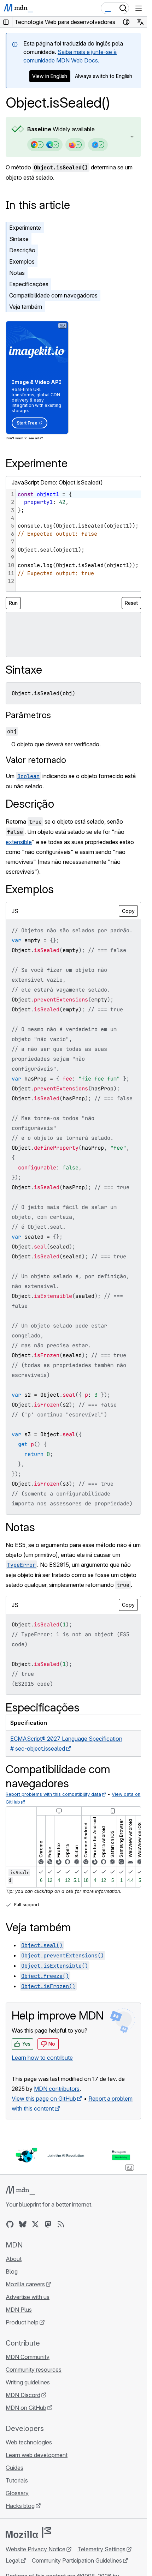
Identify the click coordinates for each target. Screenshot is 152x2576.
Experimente (25, 228)
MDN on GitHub (26, 2408)
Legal (13, 2560)
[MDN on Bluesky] (23, 2224)
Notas (17, 273)
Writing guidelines (28, 2382)
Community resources (34, 2370)
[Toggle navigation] (139, 8)
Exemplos (22, 261)
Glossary (17, 2493)
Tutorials (17, 2480)
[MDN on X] (35, 2224)
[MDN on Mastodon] (48, 2224)
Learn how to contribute (42, 2058)
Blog (12, 2271)
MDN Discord (23, 2395)
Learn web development (37, 2455)
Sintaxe (19, 239)
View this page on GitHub (44, 2099)
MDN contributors (57, 2089)
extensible (19, 842)
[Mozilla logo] (28, 2533)
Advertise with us (28, 2297)
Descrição (22, 250)
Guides (14, 2468)
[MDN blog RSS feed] (61, 2224)
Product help (22, 2322)
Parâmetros (28, 715)
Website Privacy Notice (36, 2549)
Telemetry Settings (101, 2549)
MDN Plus (19, 2310)
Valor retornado (36, 760)
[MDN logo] (20, 2190)
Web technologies (29, 2442)
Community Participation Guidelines (77, 2560)
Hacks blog (20, 2506)
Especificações (29, 284)
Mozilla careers (25, 2284)
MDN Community (28, 2357)
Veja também (26, 307)
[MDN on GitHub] (10, 2224)
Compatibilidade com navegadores (53, 295)
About (14, 2259)
